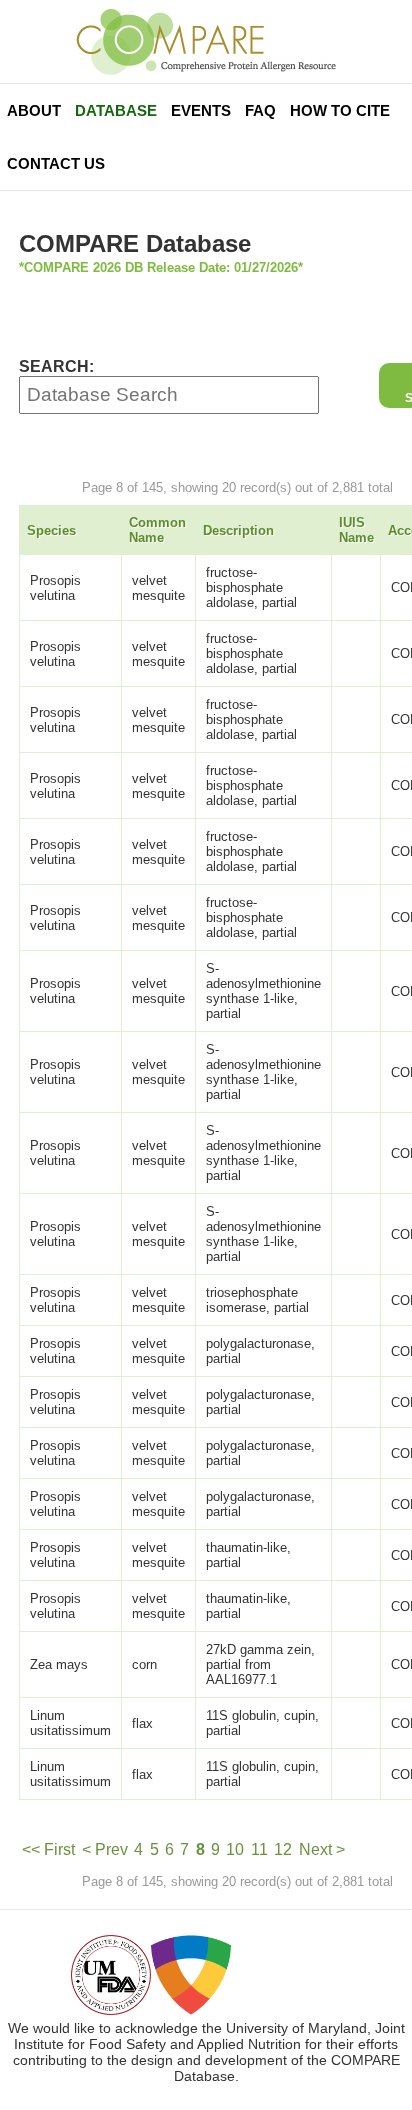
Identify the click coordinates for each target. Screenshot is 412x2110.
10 (235, 1849)
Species (51, 530)
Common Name (157, 530)
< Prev (105, 1849)
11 (259, 1849)
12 (283, 1849)
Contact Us (56, 163)
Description (238, 530)
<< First (48, 1849)
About (34, 110)
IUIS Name (356, 530)
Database (116, 110)
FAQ (260, 110)
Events (201, 110)
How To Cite (340, 110)
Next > (322, 1849)
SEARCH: (56, 366)
